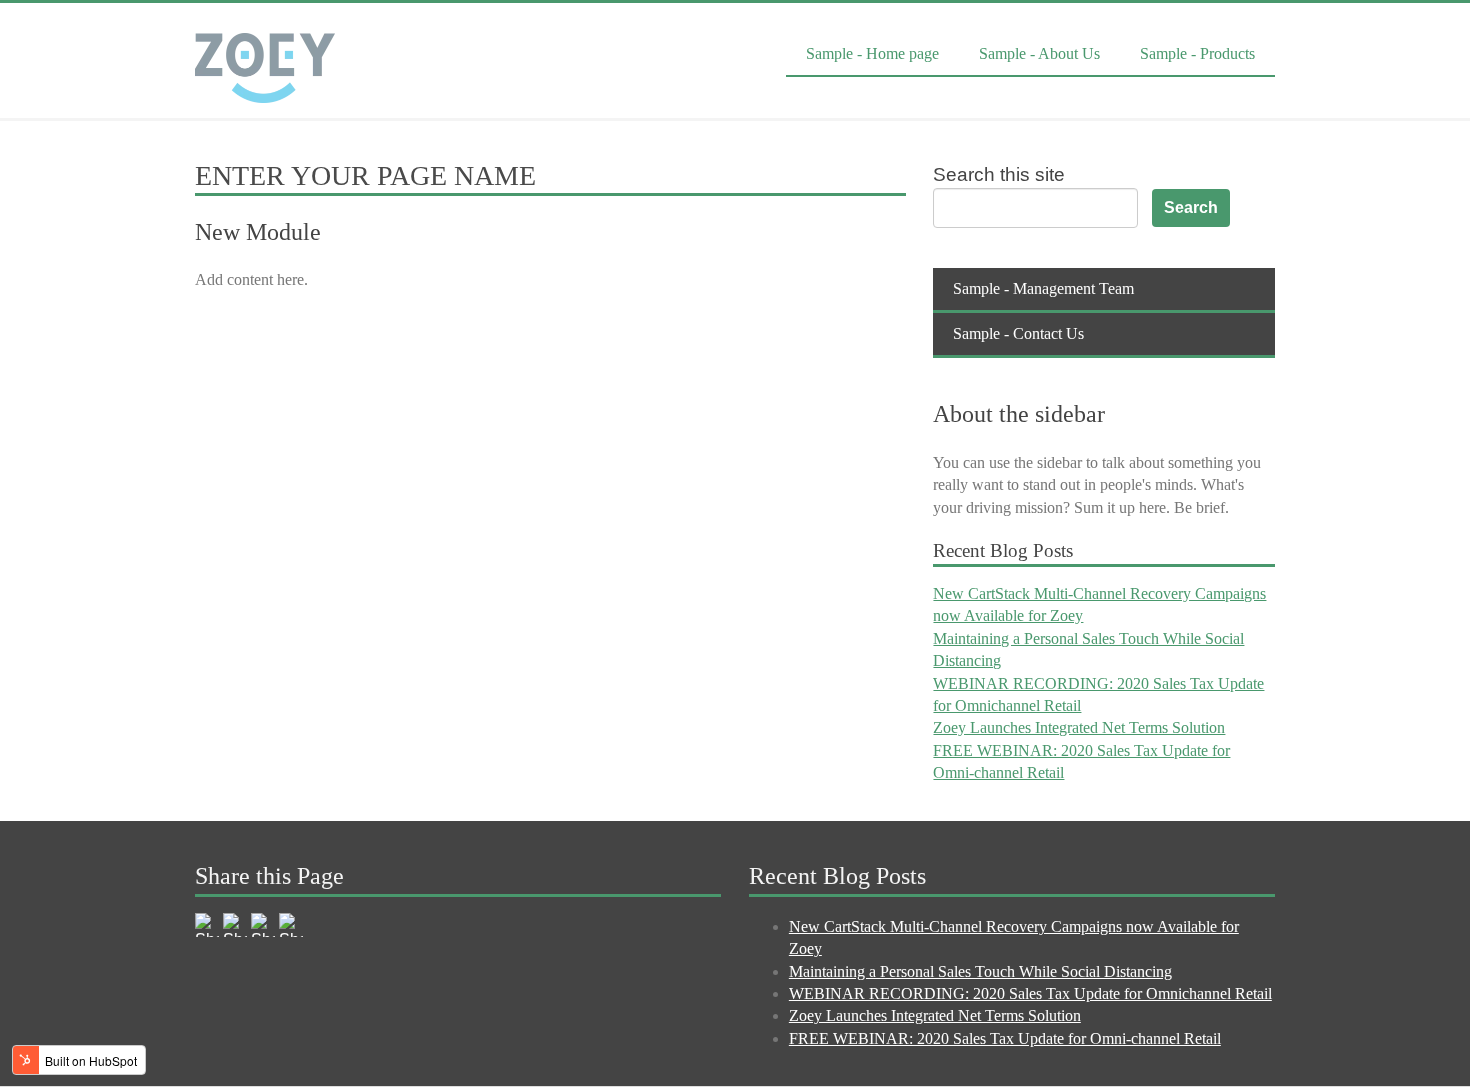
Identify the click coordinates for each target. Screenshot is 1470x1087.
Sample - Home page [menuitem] (872, 53)
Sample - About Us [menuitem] (1039, 53)
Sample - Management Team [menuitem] (1043, 288)
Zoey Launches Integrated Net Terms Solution (1079, 727)
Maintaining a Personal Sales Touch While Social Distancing (980, 971)
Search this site (999, 174)
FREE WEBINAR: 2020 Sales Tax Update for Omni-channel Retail (1005, 1038)
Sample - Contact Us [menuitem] (1018, 333)
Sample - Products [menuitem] (1197, 53)
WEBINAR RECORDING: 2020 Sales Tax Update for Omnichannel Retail (1030, 993)
